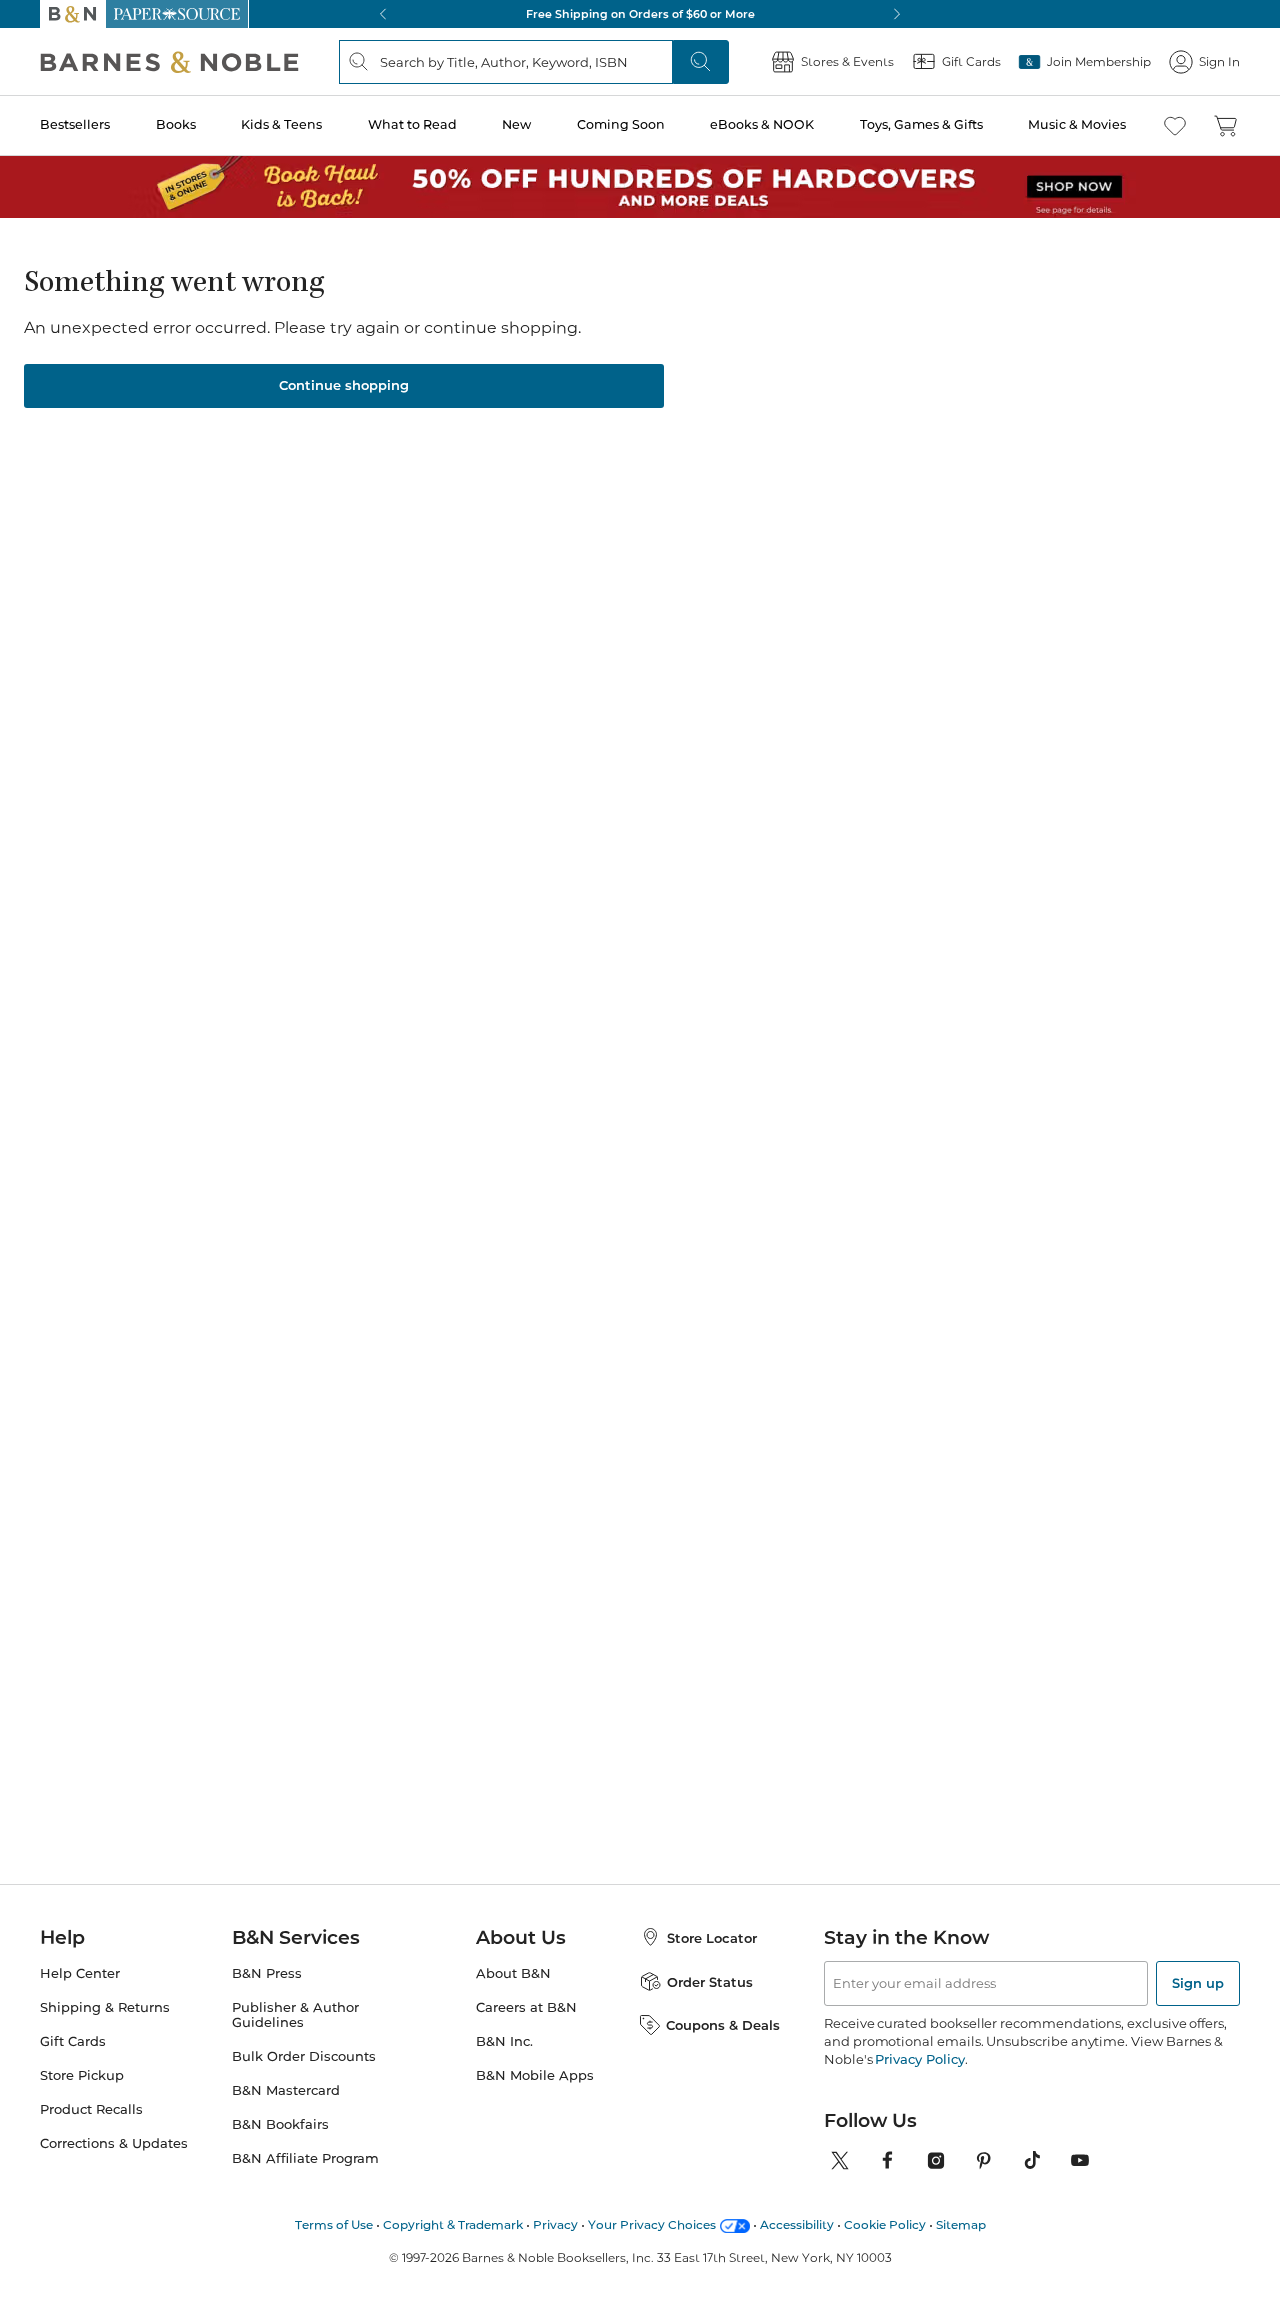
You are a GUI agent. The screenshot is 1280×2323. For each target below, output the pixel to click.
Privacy (555, 2224)
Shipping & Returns (105, 2007)
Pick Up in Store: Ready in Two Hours (681, 14)
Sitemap (961, 2224)
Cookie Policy (885, 2224)
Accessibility (797, 2224)
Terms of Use (334, 2224)
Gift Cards (73, 2041)
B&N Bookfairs (280, 2124)
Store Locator (712, 1938)
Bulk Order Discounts (304, 2056)
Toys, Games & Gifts (921, 124)
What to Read (412, 124)
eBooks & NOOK (762, 124)
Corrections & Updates (114, 2143)
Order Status (710, 1982)
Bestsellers (75, 124)
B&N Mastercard (286, 2090)
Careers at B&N (526, 2007)
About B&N (513, 1973)
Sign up (1198, 1983)
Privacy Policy (919, 2059)
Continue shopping (344, 385)
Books (176, 124)
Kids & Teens (281, 124)
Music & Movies (1077, 124)
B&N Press (267, 1973)
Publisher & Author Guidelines (295, 2015)
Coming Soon (621, 124)
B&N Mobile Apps (535, 2075)
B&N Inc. (504, 2041)
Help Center (80, 1973)
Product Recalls (91, 2109)
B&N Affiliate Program (305, 2158)
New (516, 124)
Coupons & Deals (723, 2025)
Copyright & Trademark (453, 2224)
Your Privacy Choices (652, 2224)
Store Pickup (82, 2075)
